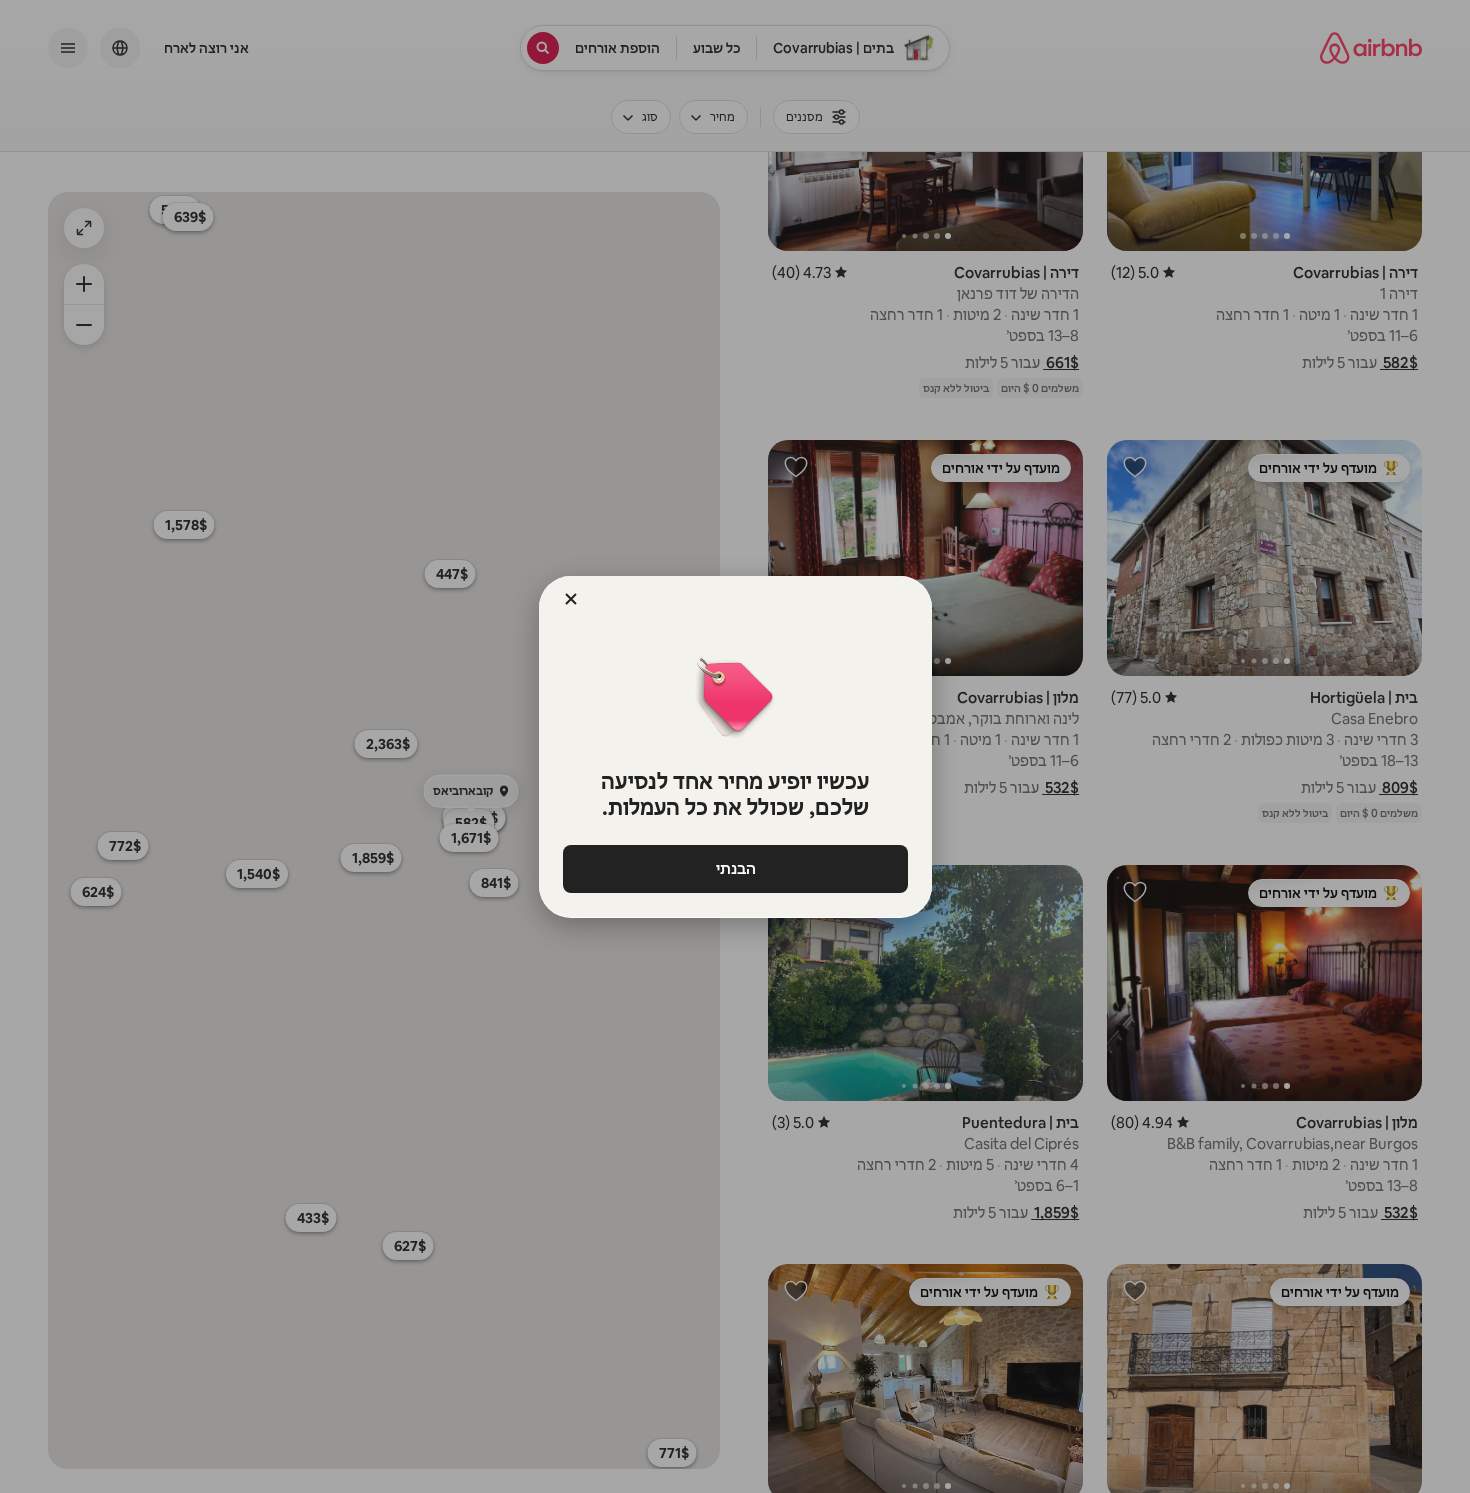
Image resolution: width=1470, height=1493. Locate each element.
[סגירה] (571, 599)
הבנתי (735, 868)
